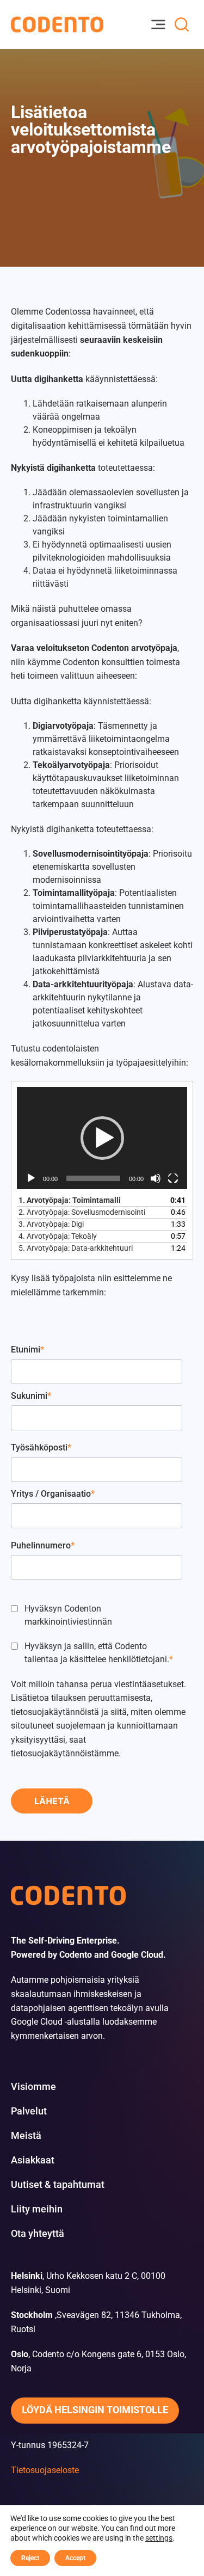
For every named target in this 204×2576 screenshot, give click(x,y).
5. (76, 1248)
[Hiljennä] (156, 1178)
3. (51, 1224)
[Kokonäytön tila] (173, 1178)
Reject (30, 2558)
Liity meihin (37, 2209)
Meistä (26, 2136)
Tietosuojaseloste (45, 2470)
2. (82, 1212)
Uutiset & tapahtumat (58, 2185)
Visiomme (33, 2087)
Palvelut (29, 2111)
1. (70, 1200)
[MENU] (158, 24)
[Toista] (31, 1178)
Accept (75, 2558)
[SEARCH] (182, 24)
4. (58, 1236)
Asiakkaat (33, 2160)
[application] (102, 1138)
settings (159, 2538)
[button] (102, 1138)
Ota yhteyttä (38, 2234)
